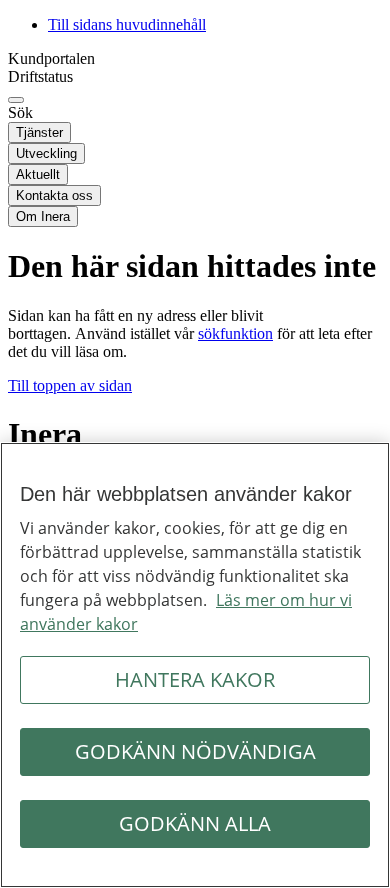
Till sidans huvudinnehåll (127, 24)
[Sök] (16, 100)
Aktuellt (38, 174)
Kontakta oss (54, 195)
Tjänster (39, 132)
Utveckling (46, 153)
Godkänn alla (195, 823)
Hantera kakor (195, 679)
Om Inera (43, 216)
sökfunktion (235, 333)
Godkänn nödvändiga (195, 751)
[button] (70, 385)
